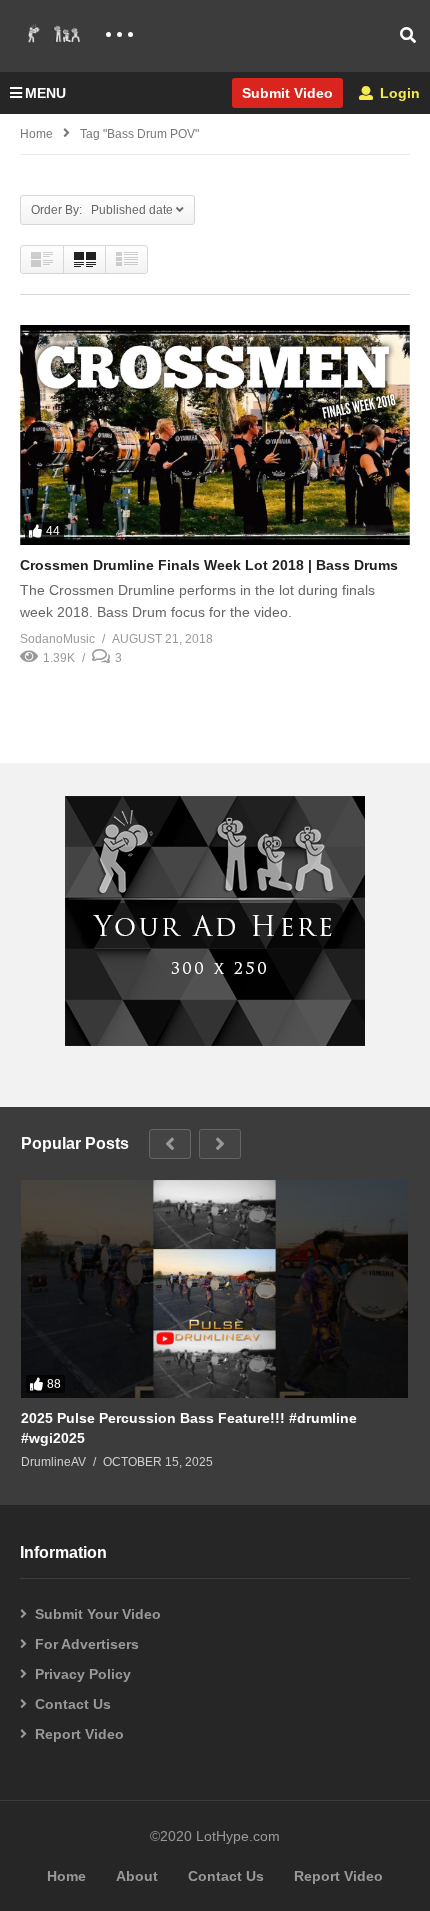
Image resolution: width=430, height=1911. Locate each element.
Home (36, 134)
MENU (45, 93)
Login (398, 93)
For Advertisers (87, 1644)
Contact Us (73, 1704)
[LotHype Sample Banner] (215, 1041)
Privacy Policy (83, 1674)
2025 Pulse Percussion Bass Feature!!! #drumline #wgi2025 (189, 1428)
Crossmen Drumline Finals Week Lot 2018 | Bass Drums (209, 565)
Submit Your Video (98, 1614)
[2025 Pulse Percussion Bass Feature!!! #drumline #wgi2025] (214, 1289)
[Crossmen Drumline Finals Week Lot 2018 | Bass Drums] (215, 434)
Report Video (79, 1734)
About (137, 1876)
